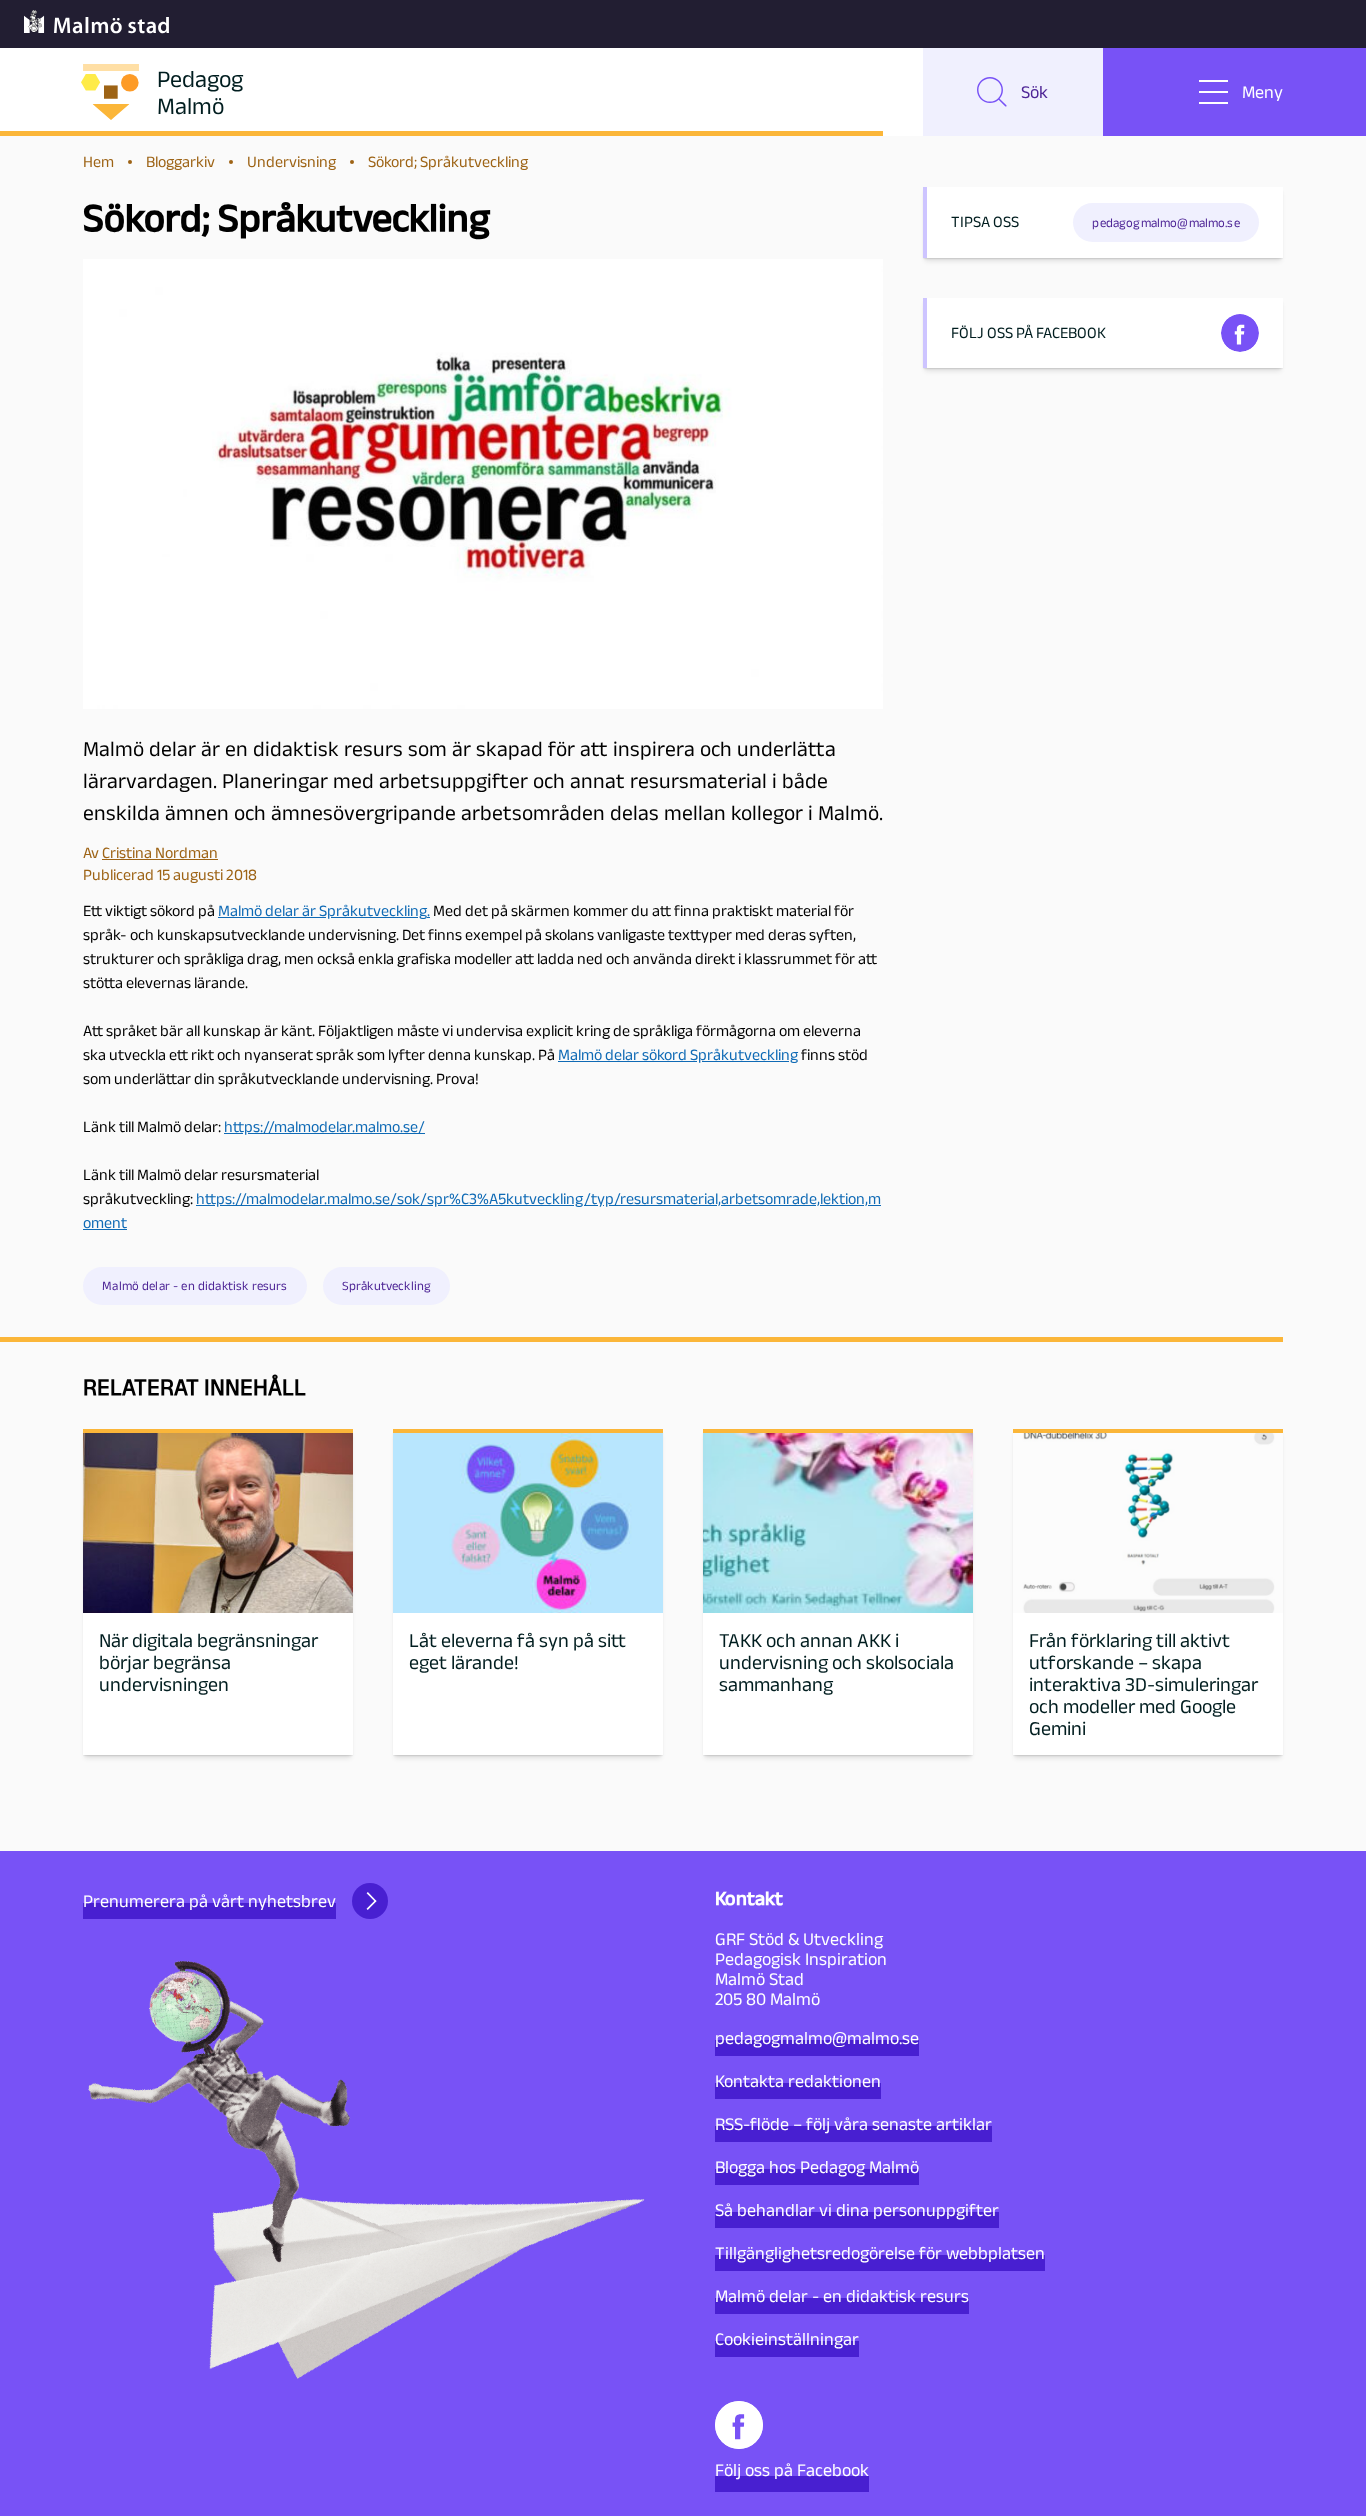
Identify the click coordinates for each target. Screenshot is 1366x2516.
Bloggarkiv (180, 161)
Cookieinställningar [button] (787, 2339)
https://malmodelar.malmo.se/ (324, 1126)
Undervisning (291, 161)
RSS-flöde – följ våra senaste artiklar (853, 2124)
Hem (98, 161)
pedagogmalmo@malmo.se (817, 2038)
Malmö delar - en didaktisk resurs (194, 1285)
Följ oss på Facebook (792, 2470)
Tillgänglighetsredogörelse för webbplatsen (880, 2253)
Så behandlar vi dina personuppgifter (857, 2210)
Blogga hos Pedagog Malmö (817, 2167)
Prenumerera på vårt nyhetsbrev (209, 1901)
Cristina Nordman (160, 852)
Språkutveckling (386, 1285)
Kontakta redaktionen (798, 2081)
